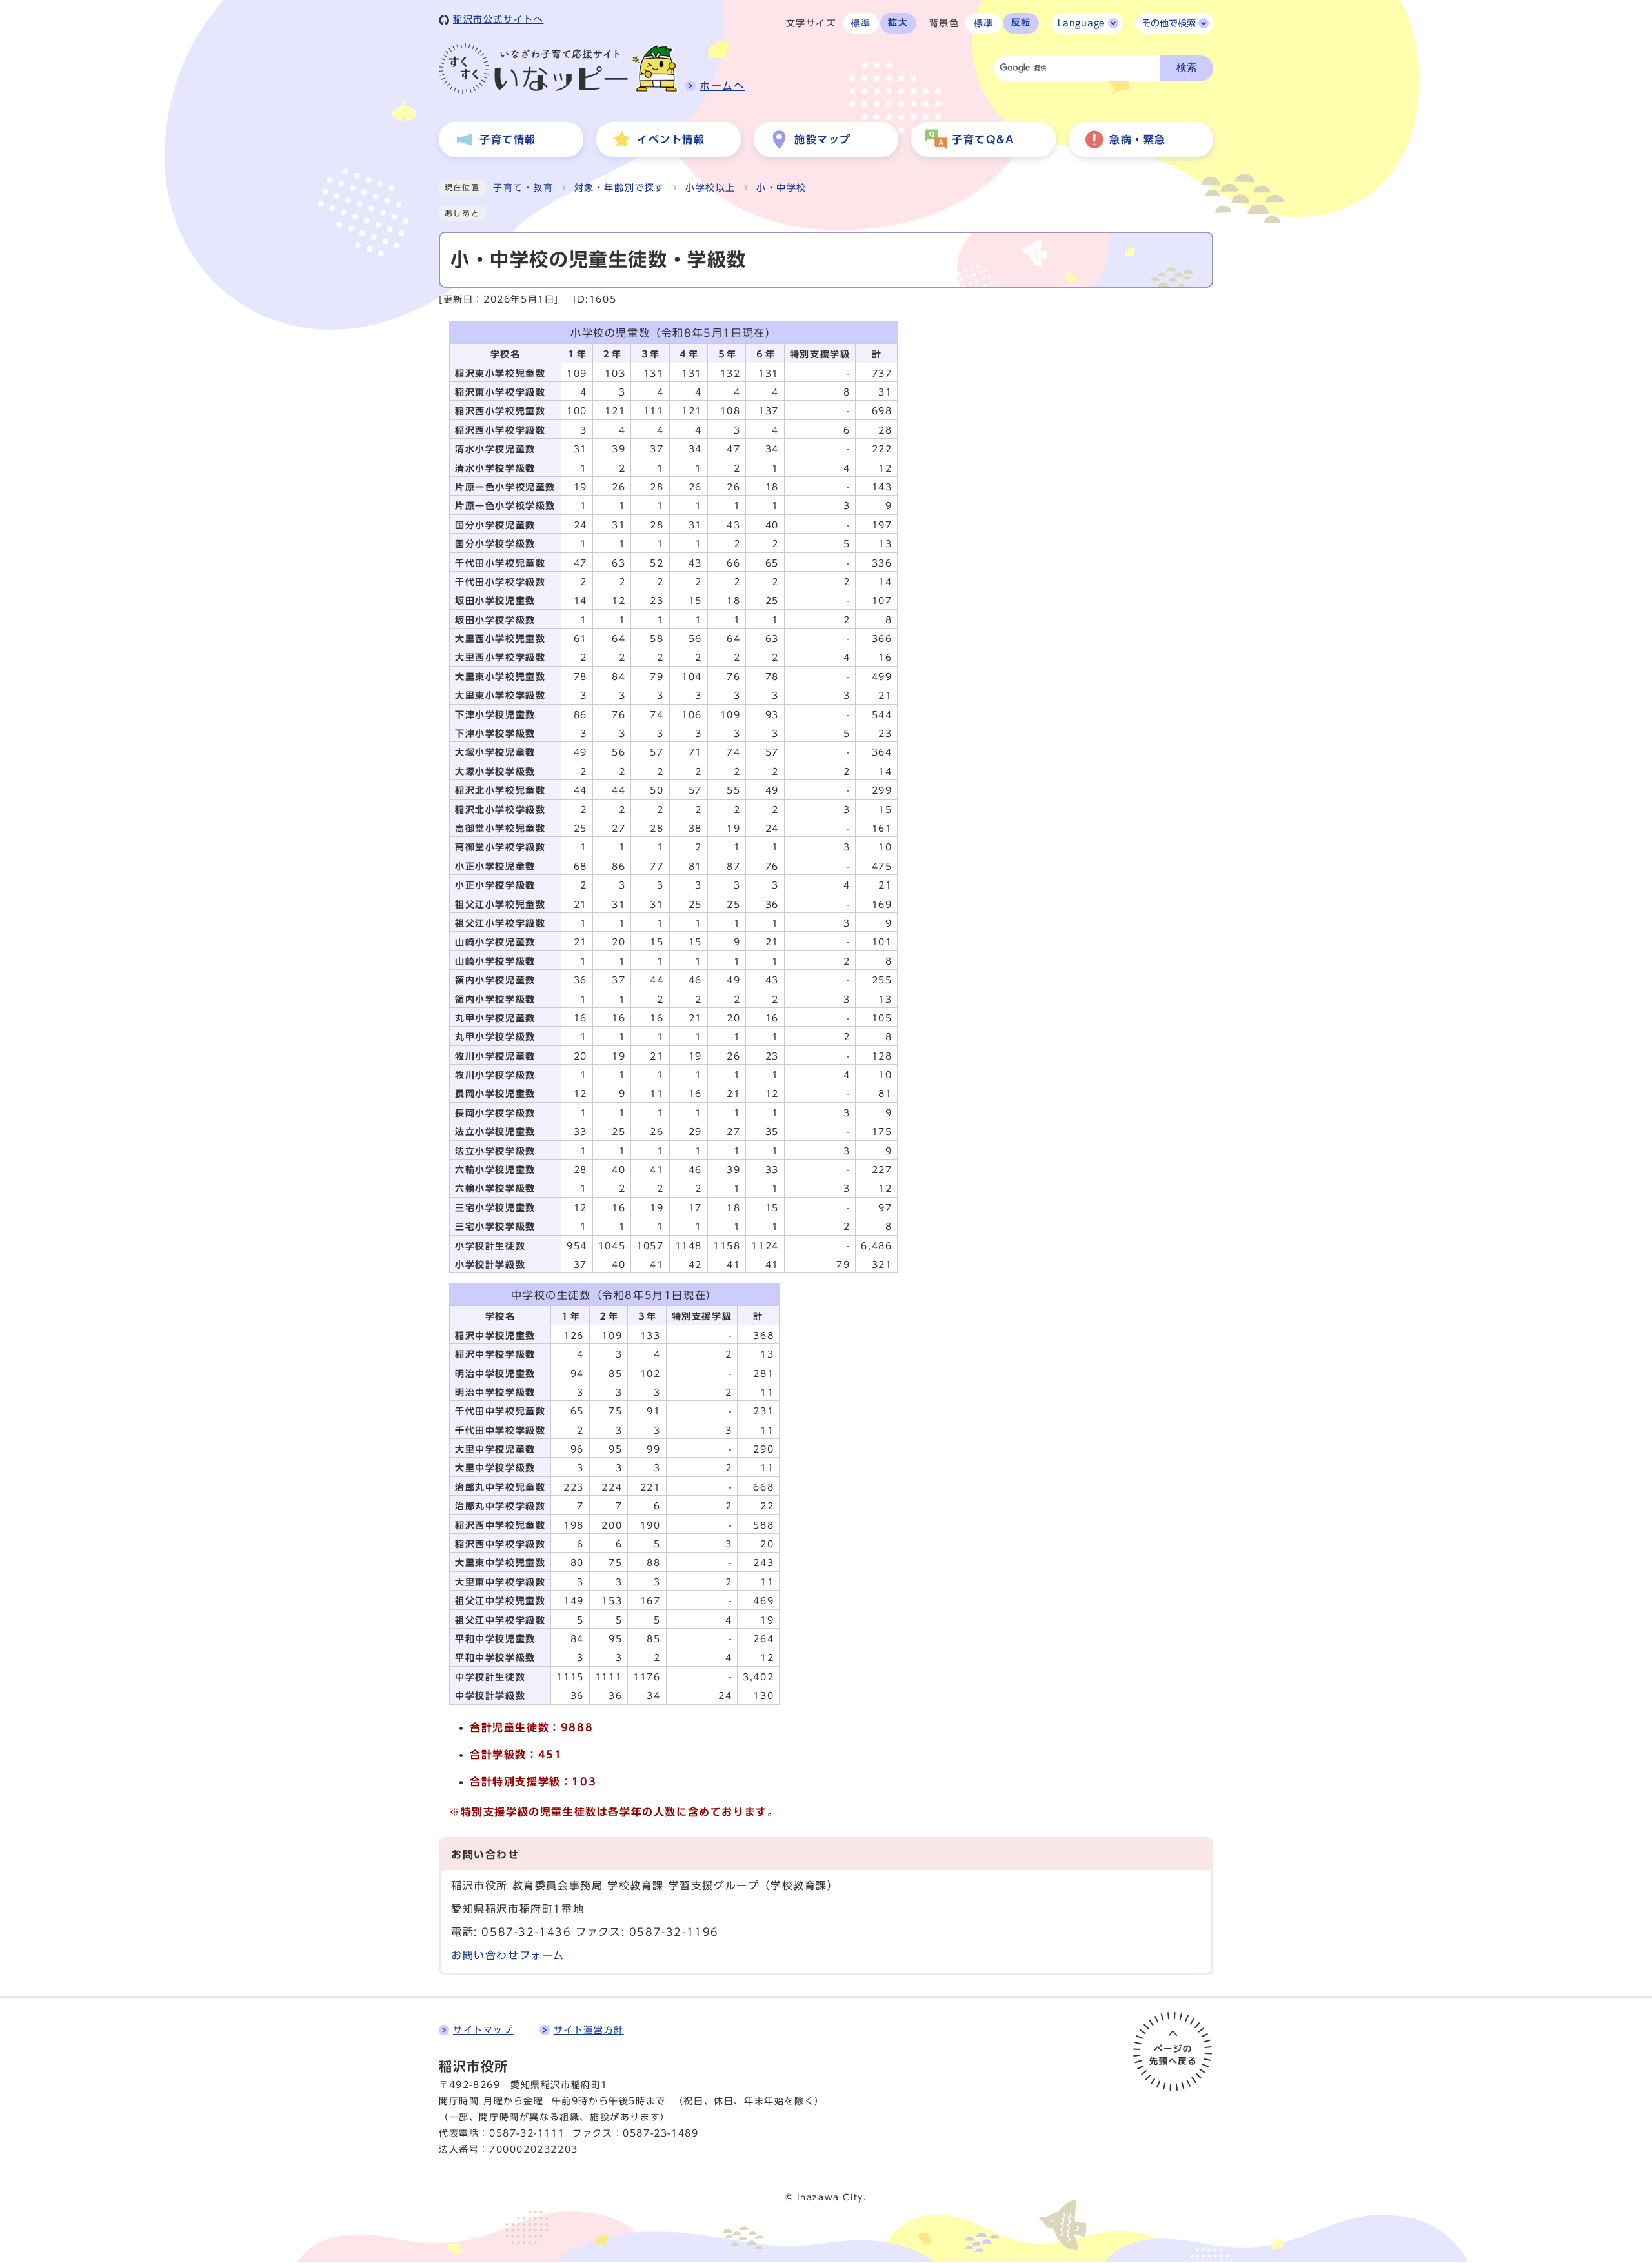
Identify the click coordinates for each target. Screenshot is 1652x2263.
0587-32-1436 (526, 1932)
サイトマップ (483, 2030)
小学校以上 (710, 188)
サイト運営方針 (589, 2030)
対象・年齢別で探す (619, 188)
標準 (861, 23)
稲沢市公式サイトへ (498, 19)
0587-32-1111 (527, 2133)
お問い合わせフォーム (508, 1955)
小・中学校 (781, 188)
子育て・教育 (523, 188)
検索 (1187, 67)
